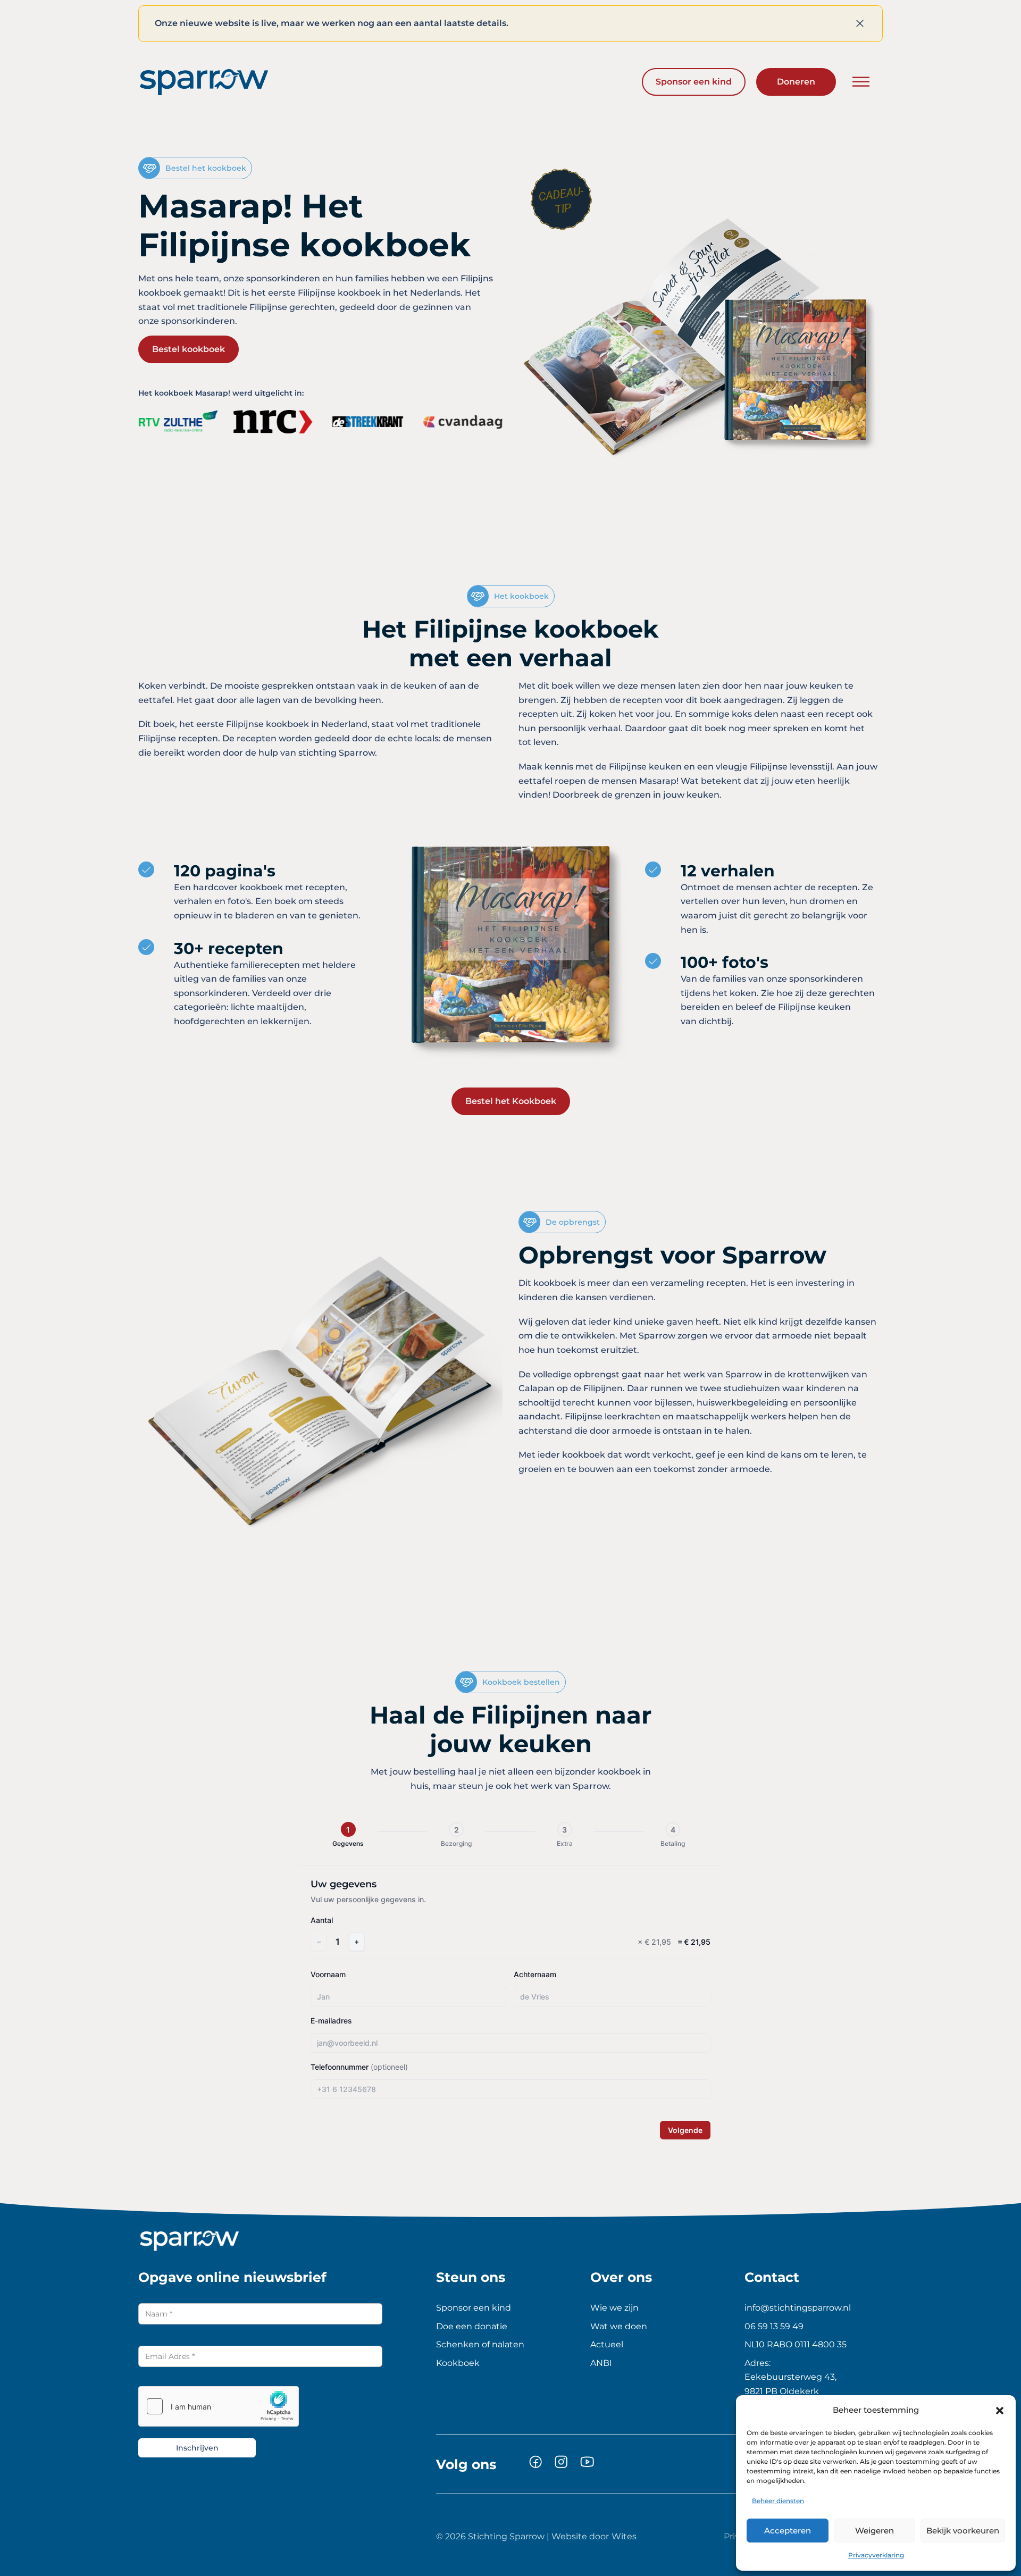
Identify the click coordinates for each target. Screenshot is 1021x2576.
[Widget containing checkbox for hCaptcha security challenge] (219, 2406)
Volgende (685, 2130)
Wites (624, 2536)
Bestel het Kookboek (511, 1101)
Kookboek (458, 2363)
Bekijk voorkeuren (963, 2531)
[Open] (861, 82)
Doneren (796, 82)
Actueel (607, 2344)
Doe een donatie (472, 2326)
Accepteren (788, 2531)
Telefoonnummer (359, 2067)
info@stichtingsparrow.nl (798, 2308)
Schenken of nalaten (480, 2344)
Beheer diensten (778, 2501)
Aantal (322, 1920)
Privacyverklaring (876, 2555)
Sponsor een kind (694, 82)
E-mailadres (331, 2021)
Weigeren (874, 2531)
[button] (1000, 2411)
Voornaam (328, 1974)
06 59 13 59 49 (774, 2326)
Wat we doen (619, 2326)
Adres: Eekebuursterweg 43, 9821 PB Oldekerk (790, 2377)
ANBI (601, 2363)
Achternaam (535, 1974)
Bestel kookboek (189, 349)
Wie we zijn (614, 2308)
